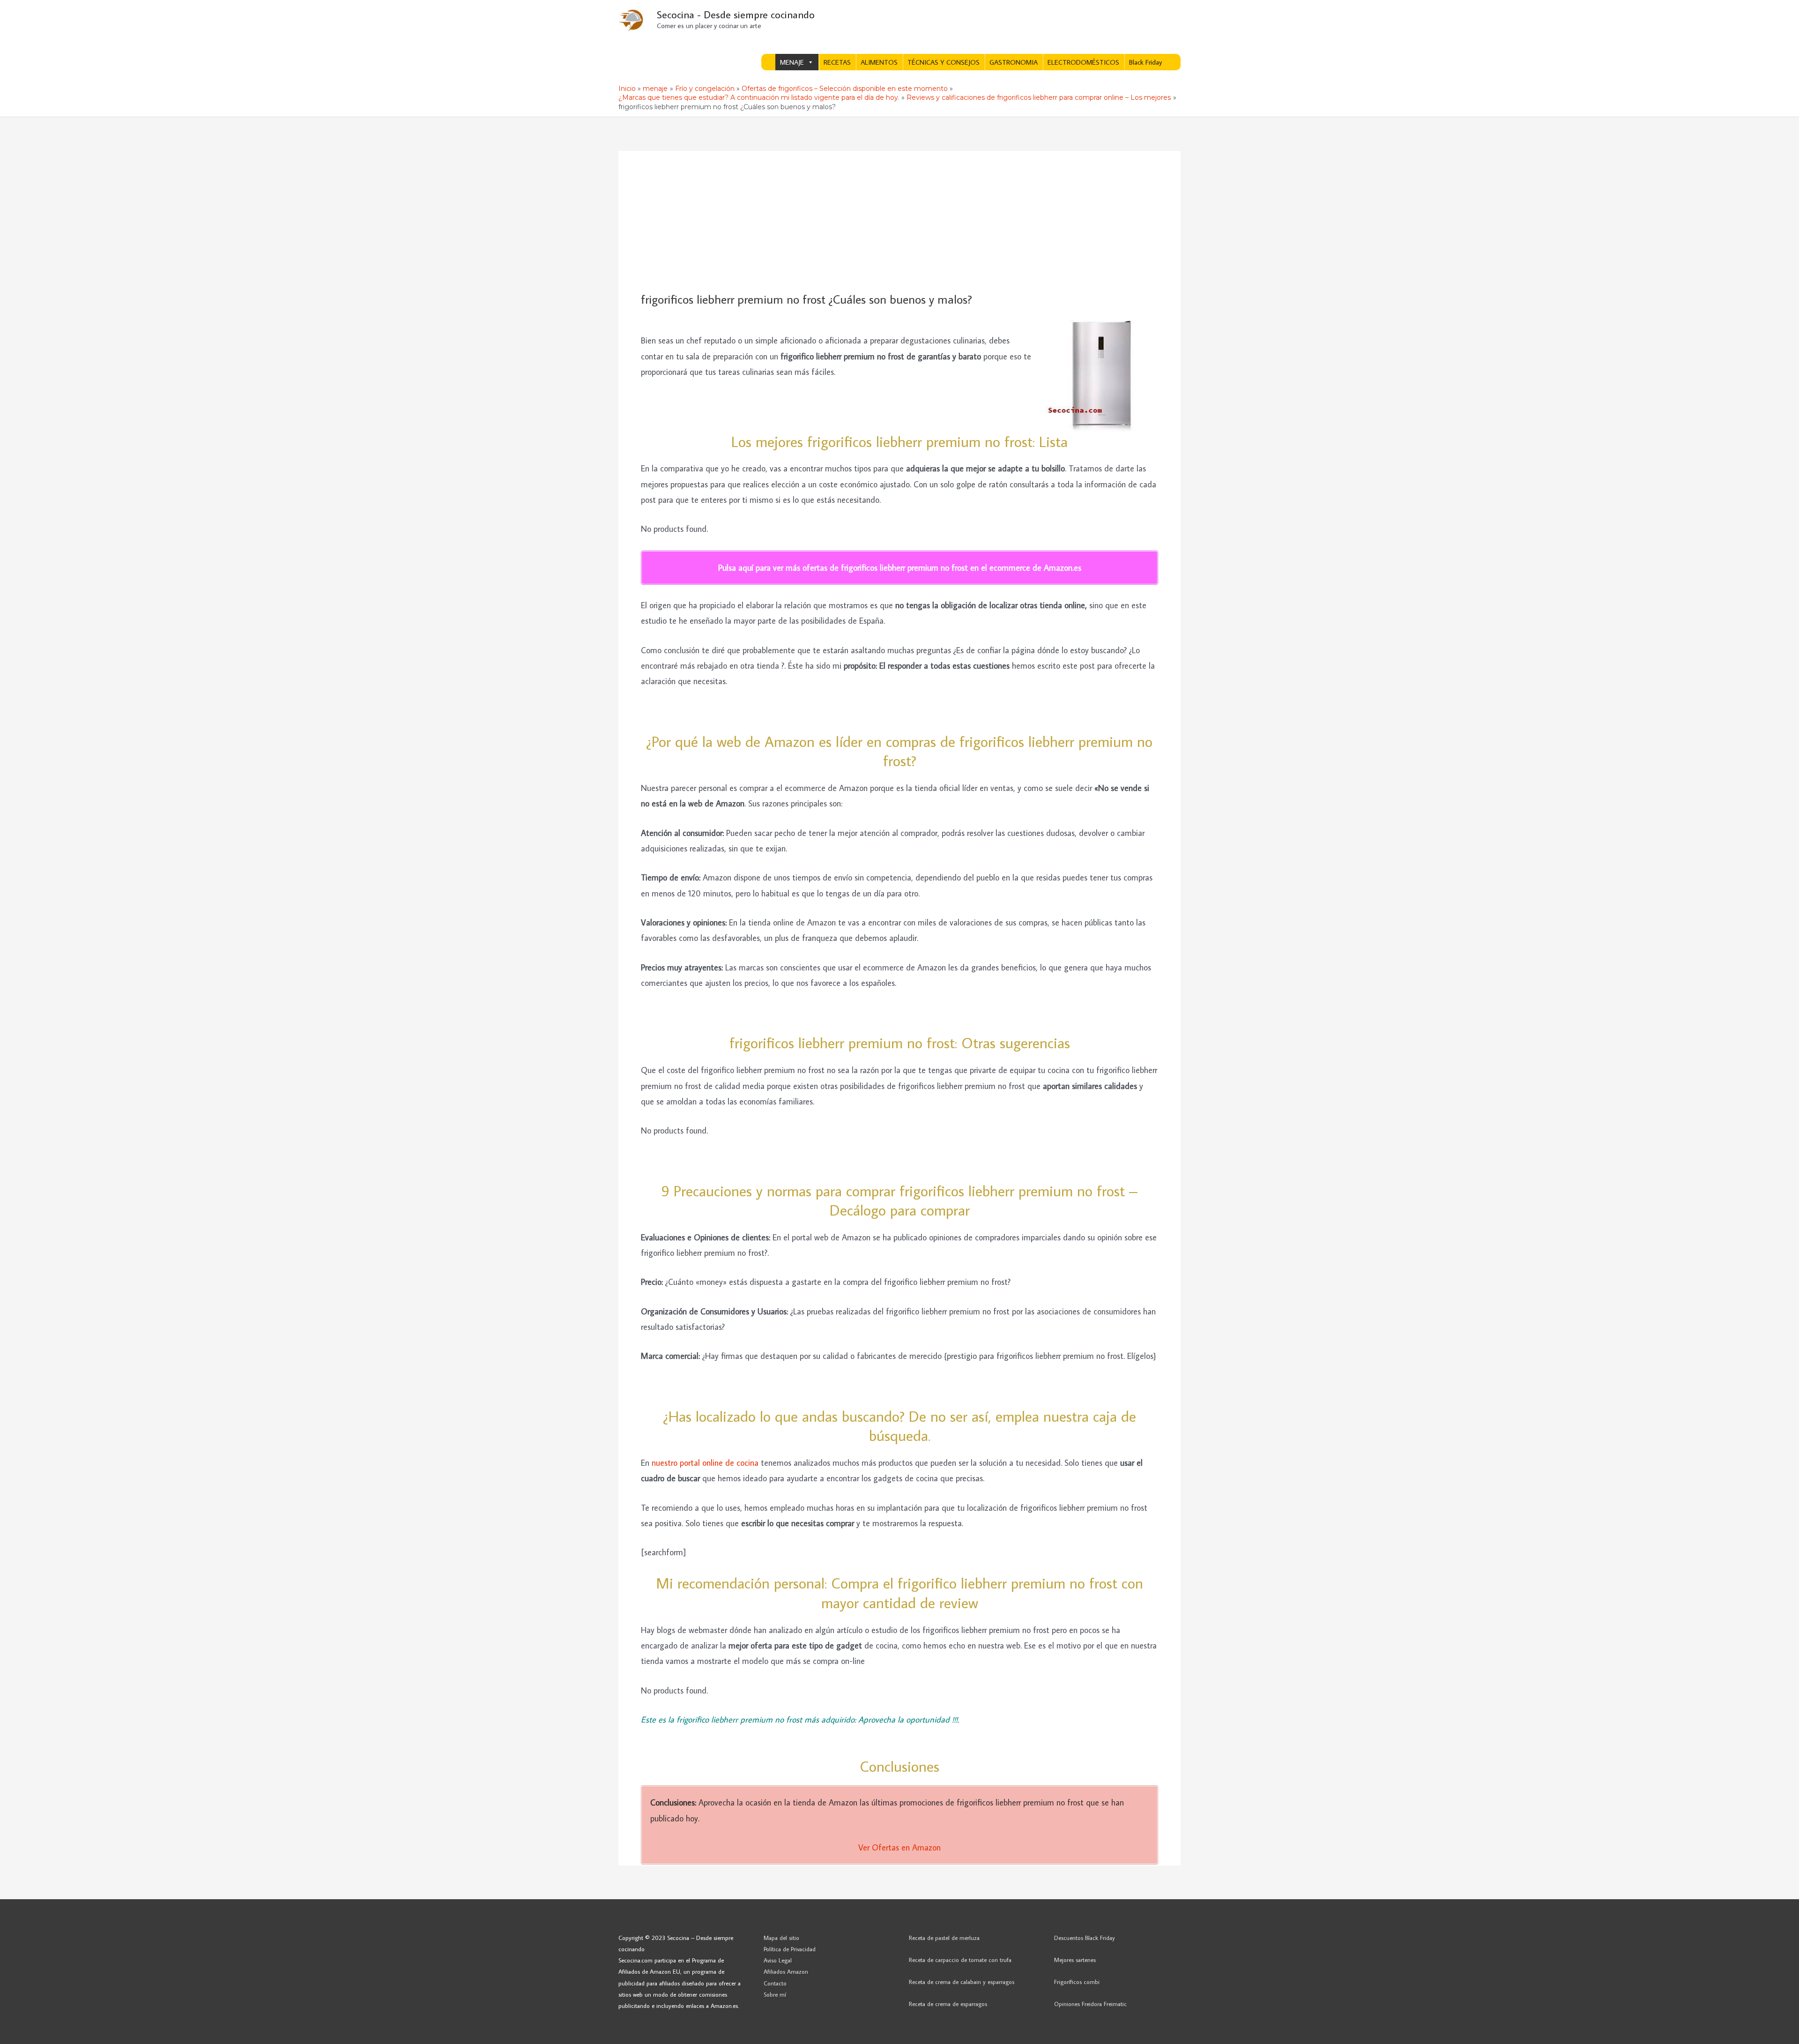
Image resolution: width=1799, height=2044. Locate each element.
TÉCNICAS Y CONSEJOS (944, 62)
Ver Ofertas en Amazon (899, 1847)
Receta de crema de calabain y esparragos (962, 1982)
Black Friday (1145, 62)
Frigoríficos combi (1077, 1982)
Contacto (775, 1983)
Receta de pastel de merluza (944, 1938)
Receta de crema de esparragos (948, 2004)
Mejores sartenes (1075, 1960)
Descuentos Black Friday (1085, 1938)
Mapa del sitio (781, 1938)
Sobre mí (775, 1994)
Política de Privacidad (790, 1949)
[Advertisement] (899, 222)
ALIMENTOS (879, 62)
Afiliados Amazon (786, 1971)
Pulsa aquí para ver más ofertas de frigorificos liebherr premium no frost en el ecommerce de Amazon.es (900, 568)
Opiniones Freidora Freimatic (1090, 2004)
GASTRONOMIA (1014, 62)
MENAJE (792, 62)
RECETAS (837, 62)
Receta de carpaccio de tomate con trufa (960, 1960)
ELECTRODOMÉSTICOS (1083, 62)
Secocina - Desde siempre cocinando (736, 14)
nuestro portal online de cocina (705, 1463)
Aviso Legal (778, 1960)
